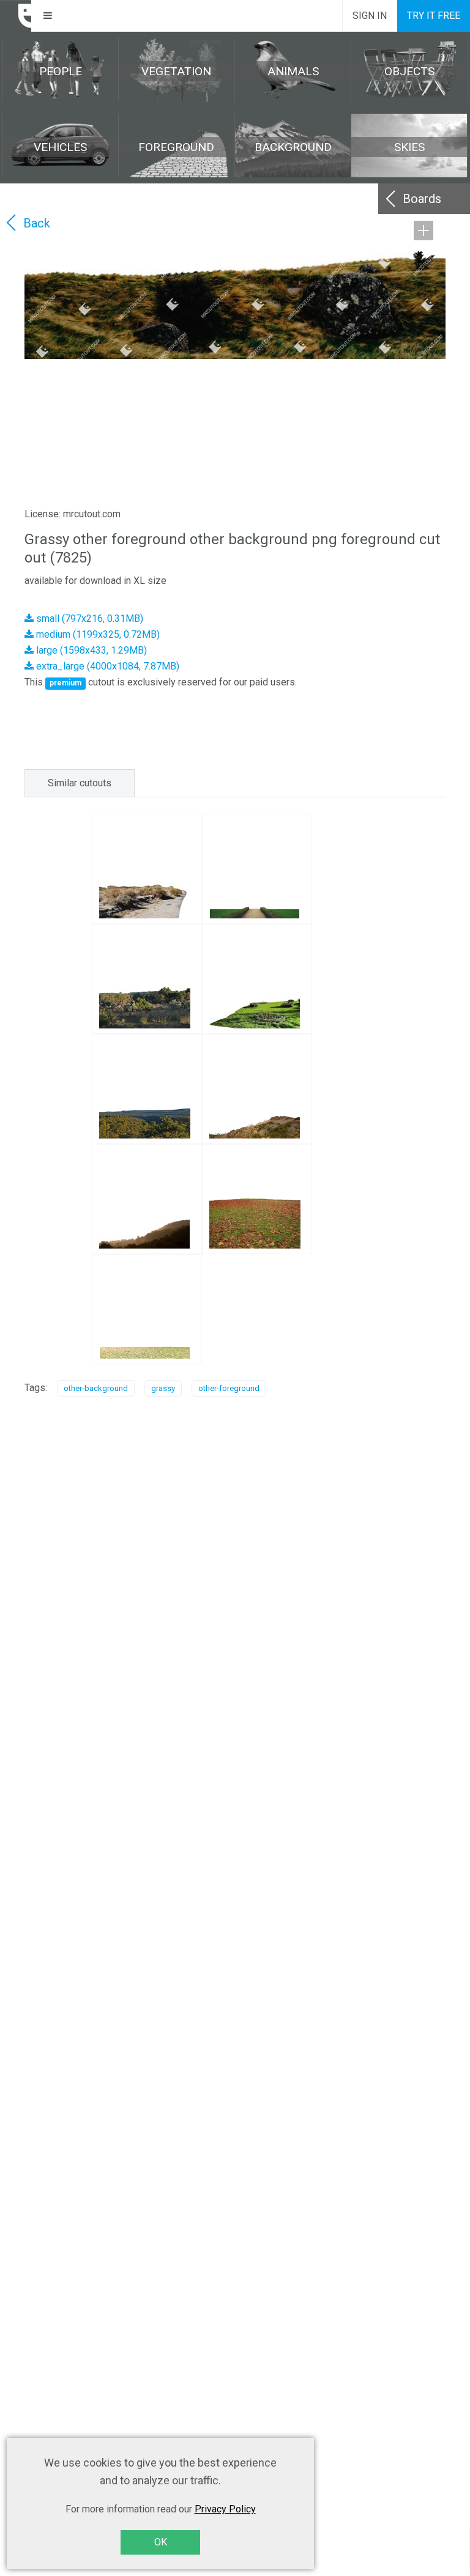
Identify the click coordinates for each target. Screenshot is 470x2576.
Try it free (434, 16)
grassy (163, 1388)
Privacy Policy (225, 2509)
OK (161, 2542)
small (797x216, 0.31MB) (88, 618)
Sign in (370, 16)
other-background (96, 1388)
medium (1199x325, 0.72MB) (97, 634)
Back (37, 223)
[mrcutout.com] (16, 16)
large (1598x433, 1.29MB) (90, 650)
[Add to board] (423, 231)
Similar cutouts (80, 783)
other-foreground (229, 1388)
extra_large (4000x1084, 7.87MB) (106, 666)
